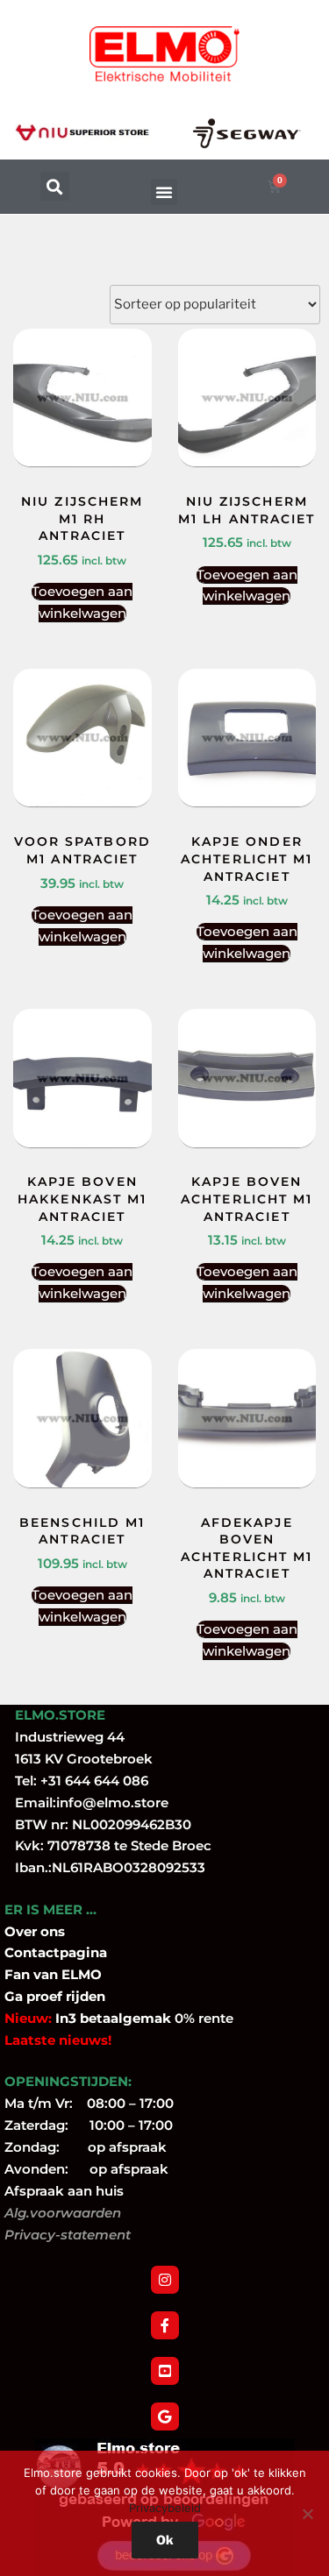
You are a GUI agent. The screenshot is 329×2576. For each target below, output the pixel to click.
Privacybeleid (165, 2508)
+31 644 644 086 (94, 1781)
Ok (165, 2540)
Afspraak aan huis (64, 2191)
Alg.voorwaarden (63, 2213)
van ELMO (66, 1974)
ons (53, 1931)
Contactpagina (56, 1952)
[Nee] (307, 2514)
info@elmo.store (112, 1802)
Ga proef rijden (55, 1996)
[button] (55, 186)
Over (22, 1931)
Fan (17, 1974)
